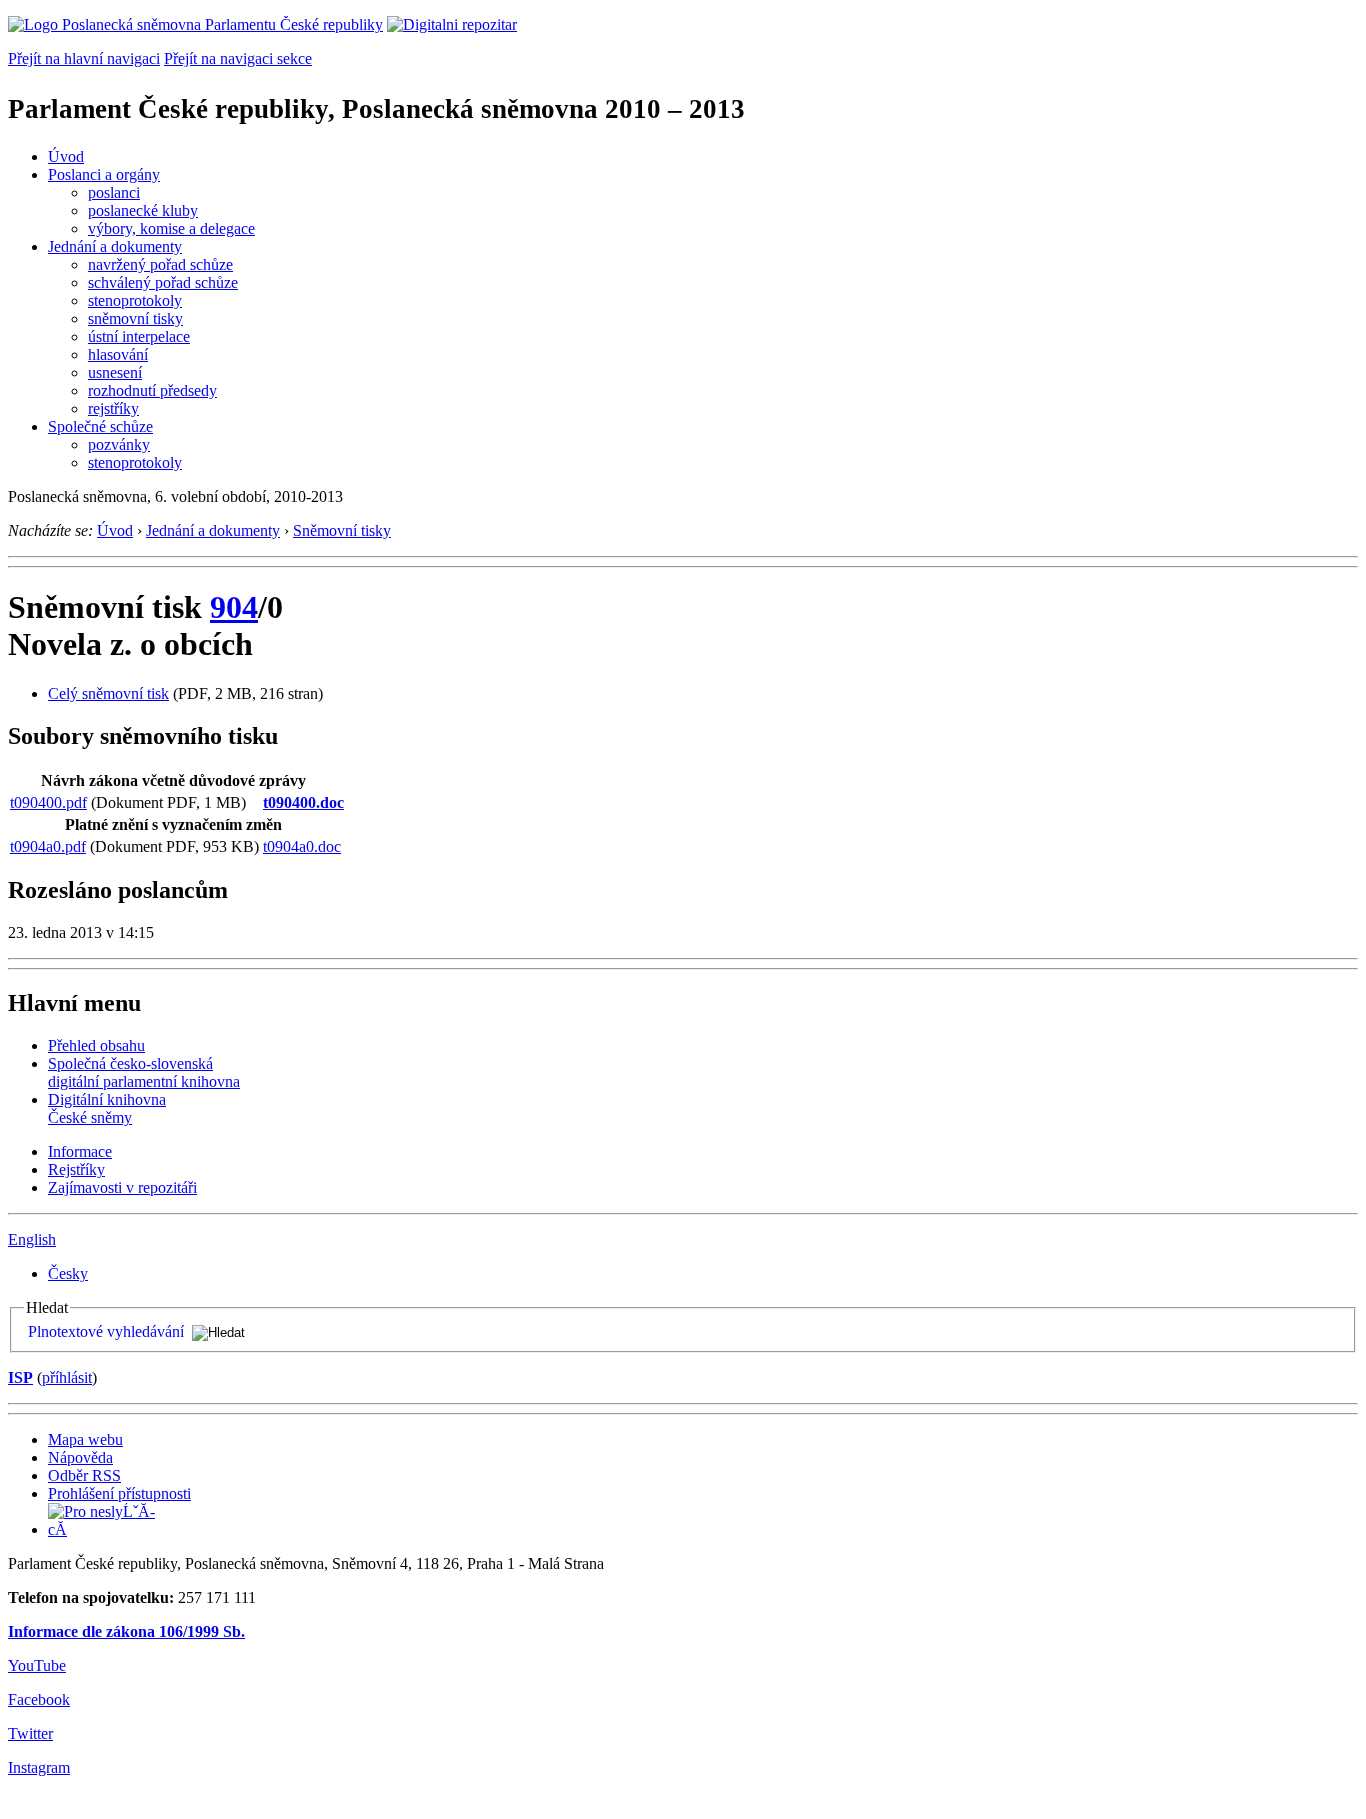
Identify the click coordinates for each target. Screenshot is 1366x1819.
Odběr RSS (84, 1475)
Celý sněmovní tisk (108, 693)
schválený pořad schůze (163, 282)
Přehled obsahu (96, 1045)
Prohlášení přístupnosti (119, 1493)
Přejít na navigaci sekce (238, 58)
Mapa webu (85, 1439)
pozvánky (119, 444)
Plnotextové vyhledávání (106, 1331)
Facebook (39, 1699)
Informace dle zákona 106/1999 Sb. (126, 1631)
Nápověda (80, 1457)
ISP (20, 1377)
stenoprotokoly (135, 300)
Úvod (66, 156)
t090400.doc (303, 802)
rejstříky (113, 408)
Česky (68, 1273)
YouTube (37, 1665)
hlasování (118, 354)
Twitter (30, 1733)
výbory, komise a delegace (171, 228)
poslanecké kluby (143, 210)
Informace (80, 1151)
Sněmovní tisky (342, 530)
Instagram (39, 1767)
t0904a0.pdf (48, 846)
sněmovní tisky (135, 318)
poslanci (114, 192)
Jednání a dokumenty (115, 246)
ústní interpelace (139, 336)
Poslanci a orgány (104, 174)
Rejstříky (76, 1169)
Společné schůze (100, 426)
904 (234, 607)
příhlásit (67, 1377)
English (32, 1239)
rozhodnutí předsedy (152, 390)
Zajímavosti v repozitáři (122, 1187)
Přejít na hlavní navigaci (84, 58)
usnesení (115, 372)
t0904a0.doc (302, 846)
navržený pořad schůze (160, 264)
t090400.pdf (48, 802)
